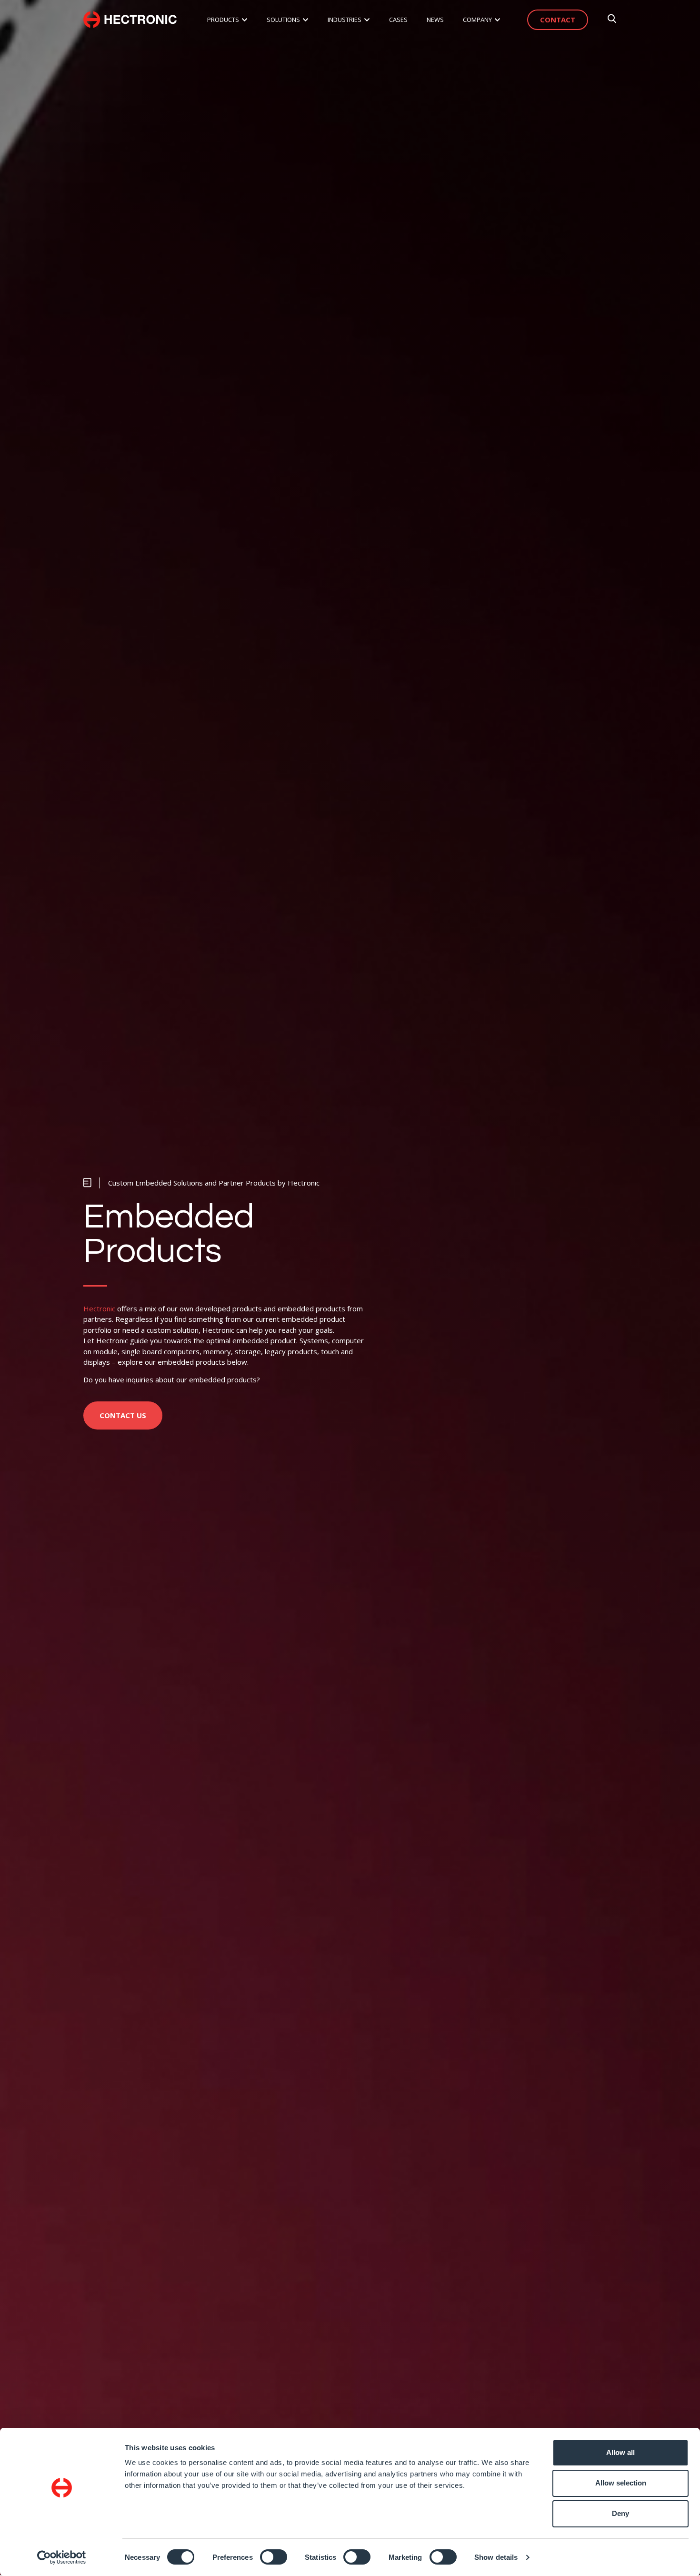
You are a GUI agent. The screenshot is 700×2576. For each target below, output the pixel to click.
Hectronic (99, 1308)
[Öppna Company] (497, 20)
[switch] (274, 2557)
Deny (620, 2513)
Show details (496, 2557)
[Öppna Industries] (367, 20)
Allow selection (621, 2483)
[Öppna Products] (245, 20)
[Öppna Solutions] (305, 20)
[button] (201, 1183)
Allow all (620, 2452)
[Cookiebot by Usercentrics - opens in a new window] (62, 2557)
